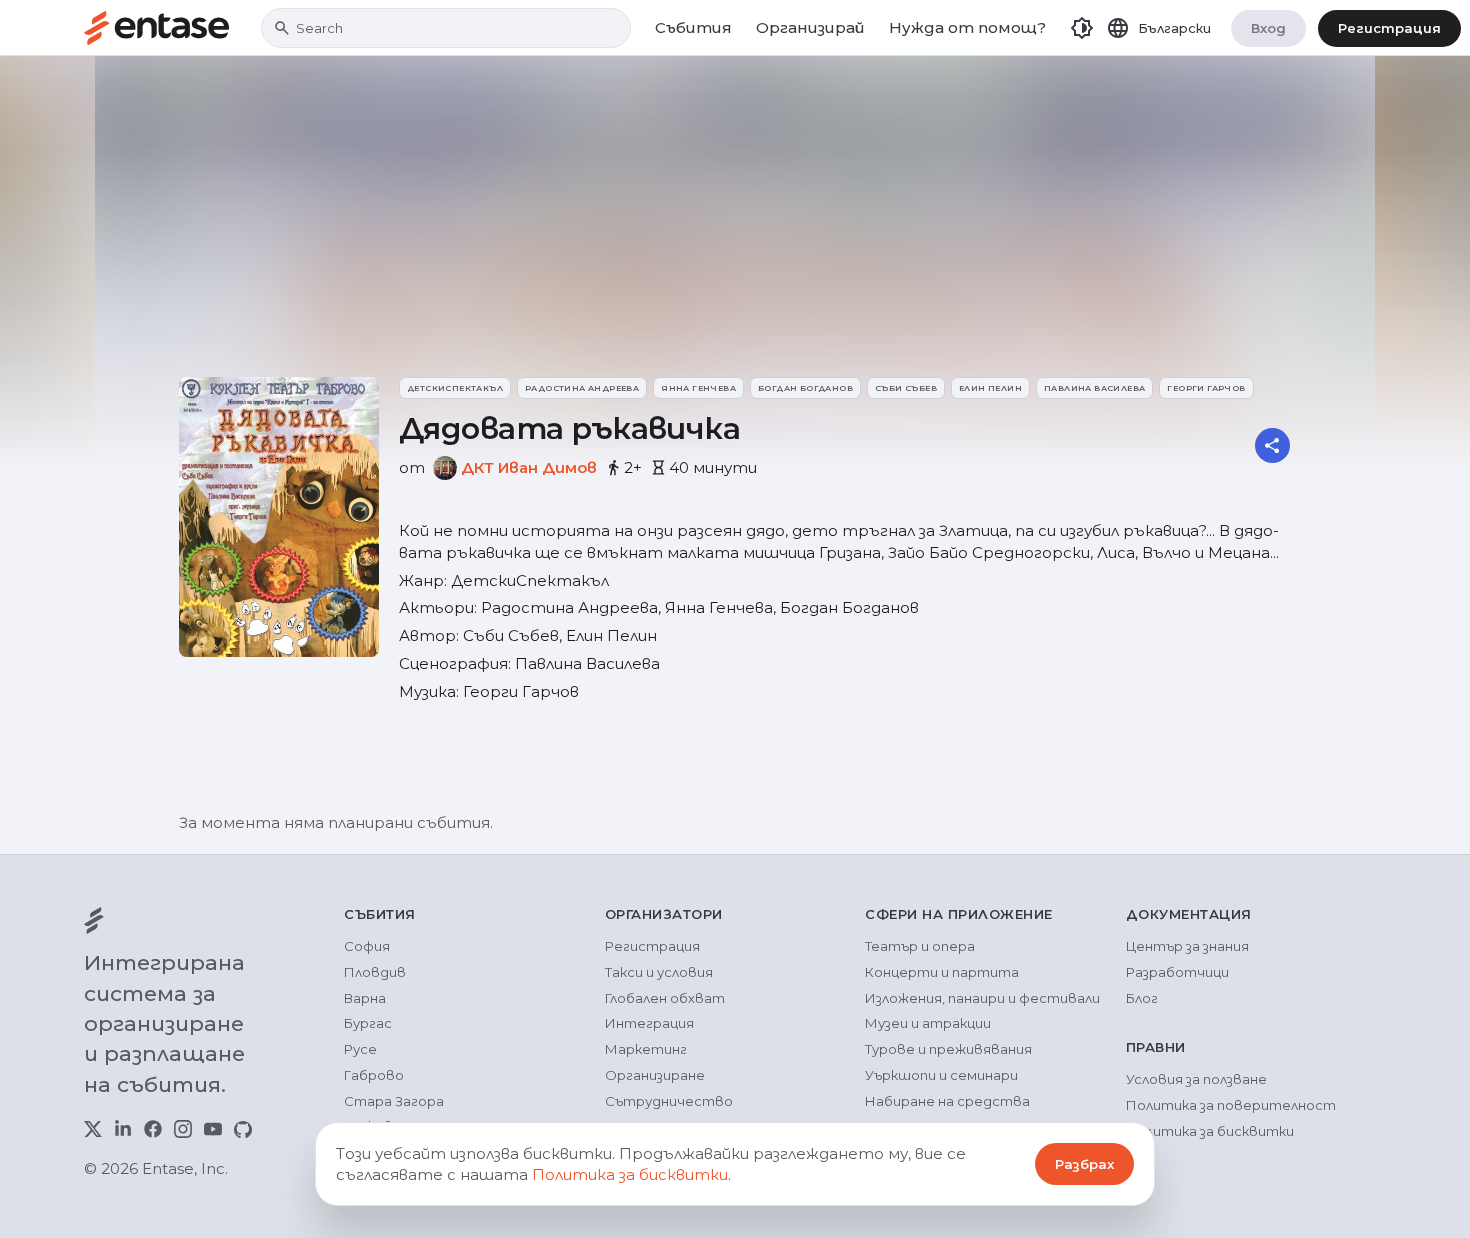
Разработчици (1177, 972)
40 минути (713, 467)
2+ (633, 467)
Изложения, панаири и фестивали (982, 998)
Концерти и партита (942, 972)
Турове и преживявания (948, 1049)
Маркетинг (646, 1049)
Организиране (655, 1075)
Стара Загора (394, 1101)
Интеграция (649, 1023)
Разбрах (1084, 1164)
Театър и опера (920, 946)
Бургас (368, 1023)
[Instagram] (183, 1129)
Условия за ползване (1196, 1079)
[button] (1082, 28)
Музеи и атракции (928, 1023)
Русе (360, 1049)
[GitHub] (243, 1129)
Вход (1268, 28)
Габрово (374, 1075)
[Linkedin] (123, 1129)
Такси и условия (659, 972)
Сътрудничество (669, 1101)
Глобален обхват (665, 998)
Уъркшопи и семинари (941, 1075)
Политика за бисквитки (1210, 1131)
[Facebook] (153, 1129)
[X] (93, 1129)
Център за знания (1187, 946)
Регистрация (1389, 28)
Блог (1142, 998)
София (367, 946)
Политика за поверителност (1231, 1105)
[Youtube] (213, 1129)
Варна (365, 998)
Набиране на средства (947, 1101)
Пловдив (375, 972)
